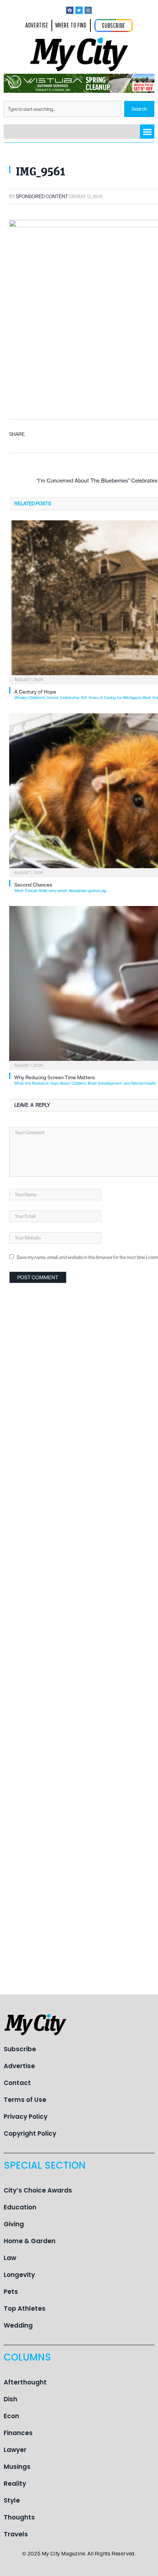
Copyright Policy (30, 2133)
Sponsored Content (42, 197)
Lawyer (15, 2450)
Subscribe (20, 2049)
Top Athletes (25, 2308)
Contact (17, 2083)
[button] (147, 132)
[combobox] (62, 109)
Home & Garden (30, 2241)
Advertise (19, 2066)
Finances (18, 2433)
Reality (15, 2484)
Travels (16, 2534)
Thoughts (19, 2517)
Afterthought (25, 2382)
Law (10, 2258)
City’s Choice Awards (38, 2190)
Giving (14, 2224)
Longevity (19, 2275)
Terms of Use (25, 2100)
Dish (10, 2399)
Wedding (18, 2325)
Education (20, 2207)
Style (12, 2500)
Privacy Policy (26, 2117)
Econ (11, 2416)
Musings (17, 2467)
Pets (11, 2292)
